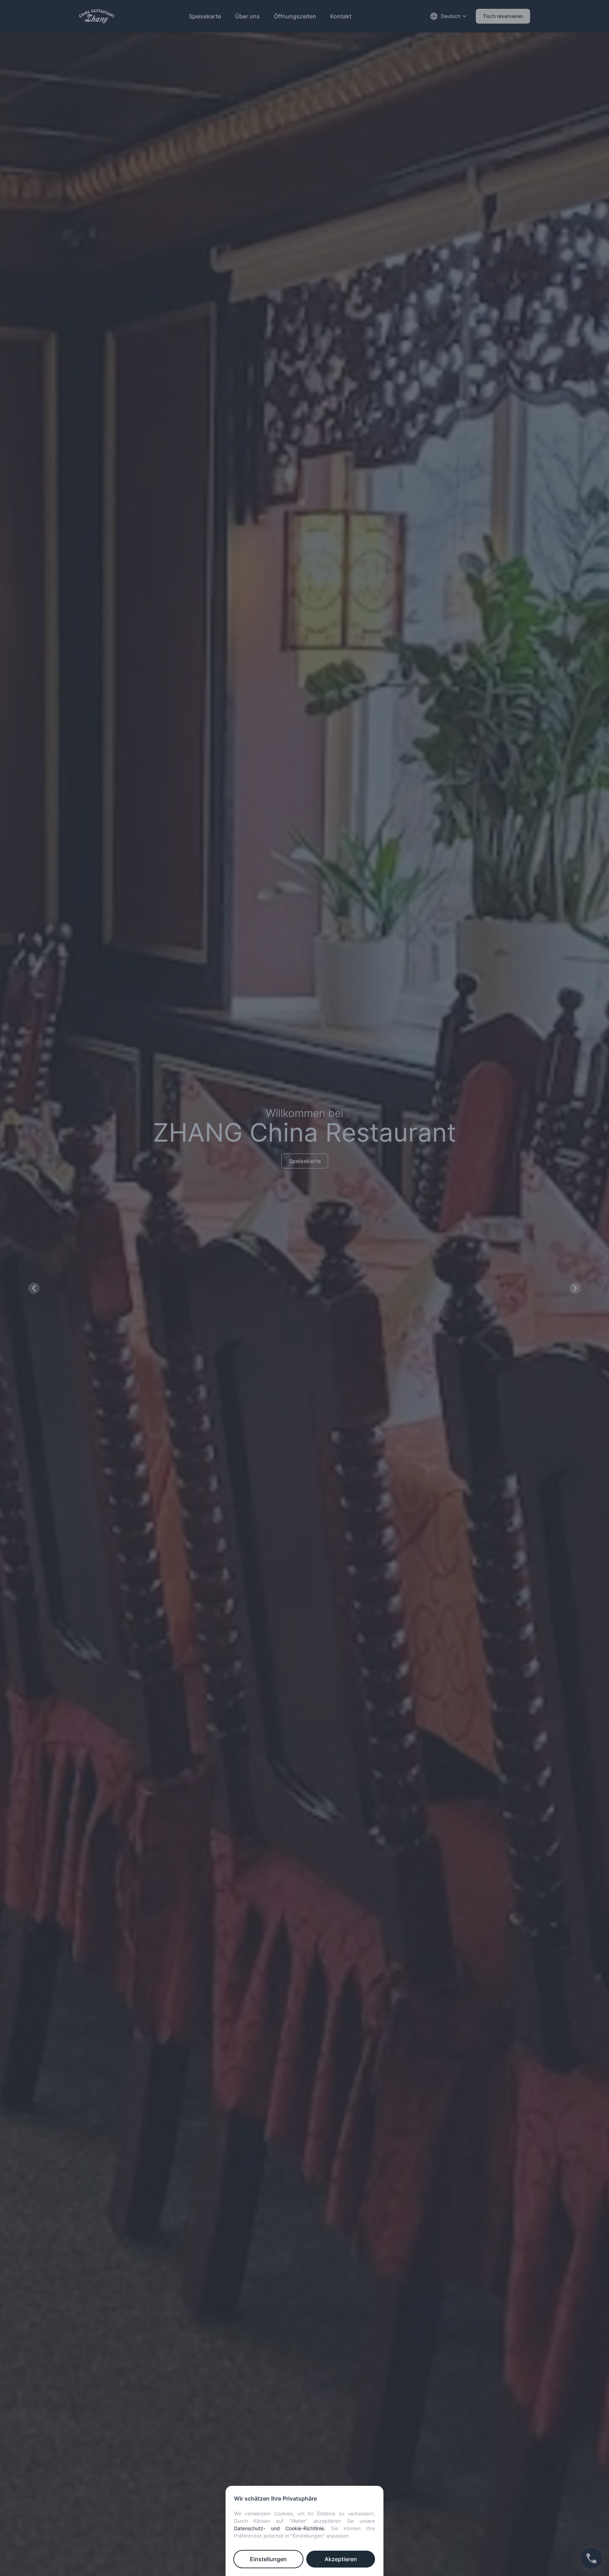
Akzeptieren (341, 2559)
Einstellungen (268, 2559)
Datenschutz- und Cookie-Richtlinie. (280, 2528)
